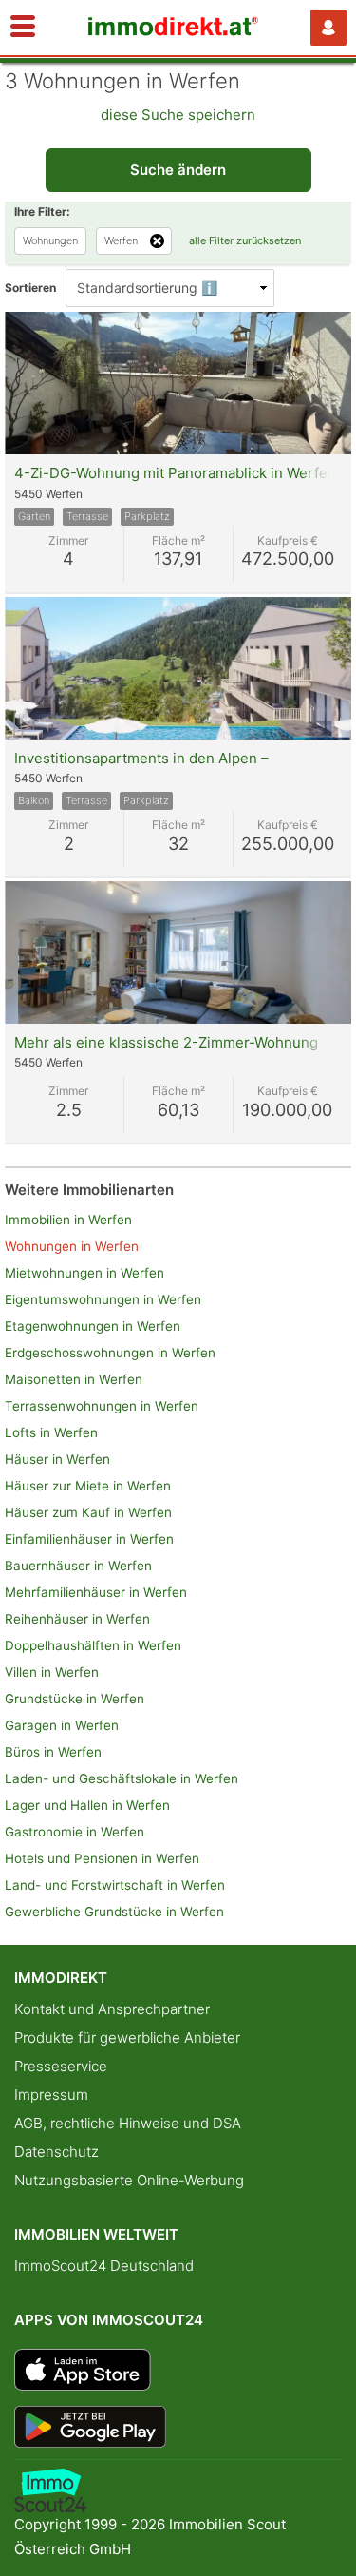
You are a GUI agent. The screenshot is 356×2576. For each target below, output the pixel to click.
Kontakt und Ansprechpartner (112, 2009)
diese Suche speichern (178, 115)
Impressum (51, 2095)
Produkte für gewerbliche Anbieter (127, 2038)
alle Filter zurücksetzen (245, 240)
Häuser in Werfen (57, 1459)
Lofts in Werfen (51, 1432)
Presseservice (61, 2066)
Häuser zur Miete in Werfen (88, 1486)
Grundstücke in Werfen (75, 1699)
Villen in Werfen (52, 1672)
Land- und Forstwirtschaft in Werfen (115, 1885)
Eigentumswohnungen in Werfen (103, 1299)
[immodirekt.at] (174, 31)
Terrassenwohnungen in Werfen (102, 1406)
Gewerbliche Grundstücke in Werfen (114, 1912)
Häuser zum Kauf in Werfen (88, 1512)
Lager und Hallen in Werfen (87, 1805)
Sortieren (30, 288)
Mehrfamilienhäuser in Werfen (96, 1592)
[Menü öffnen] (23, 28)
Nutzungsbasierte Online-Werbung (129, 2180)
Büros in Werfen (53, 1752)
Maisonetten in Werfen (74, 1379)
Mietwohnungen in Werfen (84, 1273)
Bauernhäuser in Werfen (78, 1566)
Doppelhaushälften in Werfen (93, 1645)
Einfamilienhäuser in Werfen (89, 1539)
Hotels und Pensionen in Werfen (102, 1858)
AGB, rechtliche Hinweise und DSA (128, 2123)
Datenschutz (56, 2152)
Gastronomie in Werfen (75, 1832)
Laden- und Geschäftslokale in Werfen (122, 1778)
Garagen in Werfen (62, 1725)
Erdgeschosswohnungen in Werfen (110, 1353)
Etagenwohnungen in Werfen (93, 1326)
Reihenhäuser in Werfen (77, 1619)
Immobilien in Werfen (68, 1220)
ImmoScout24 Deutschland (104, 2266)
